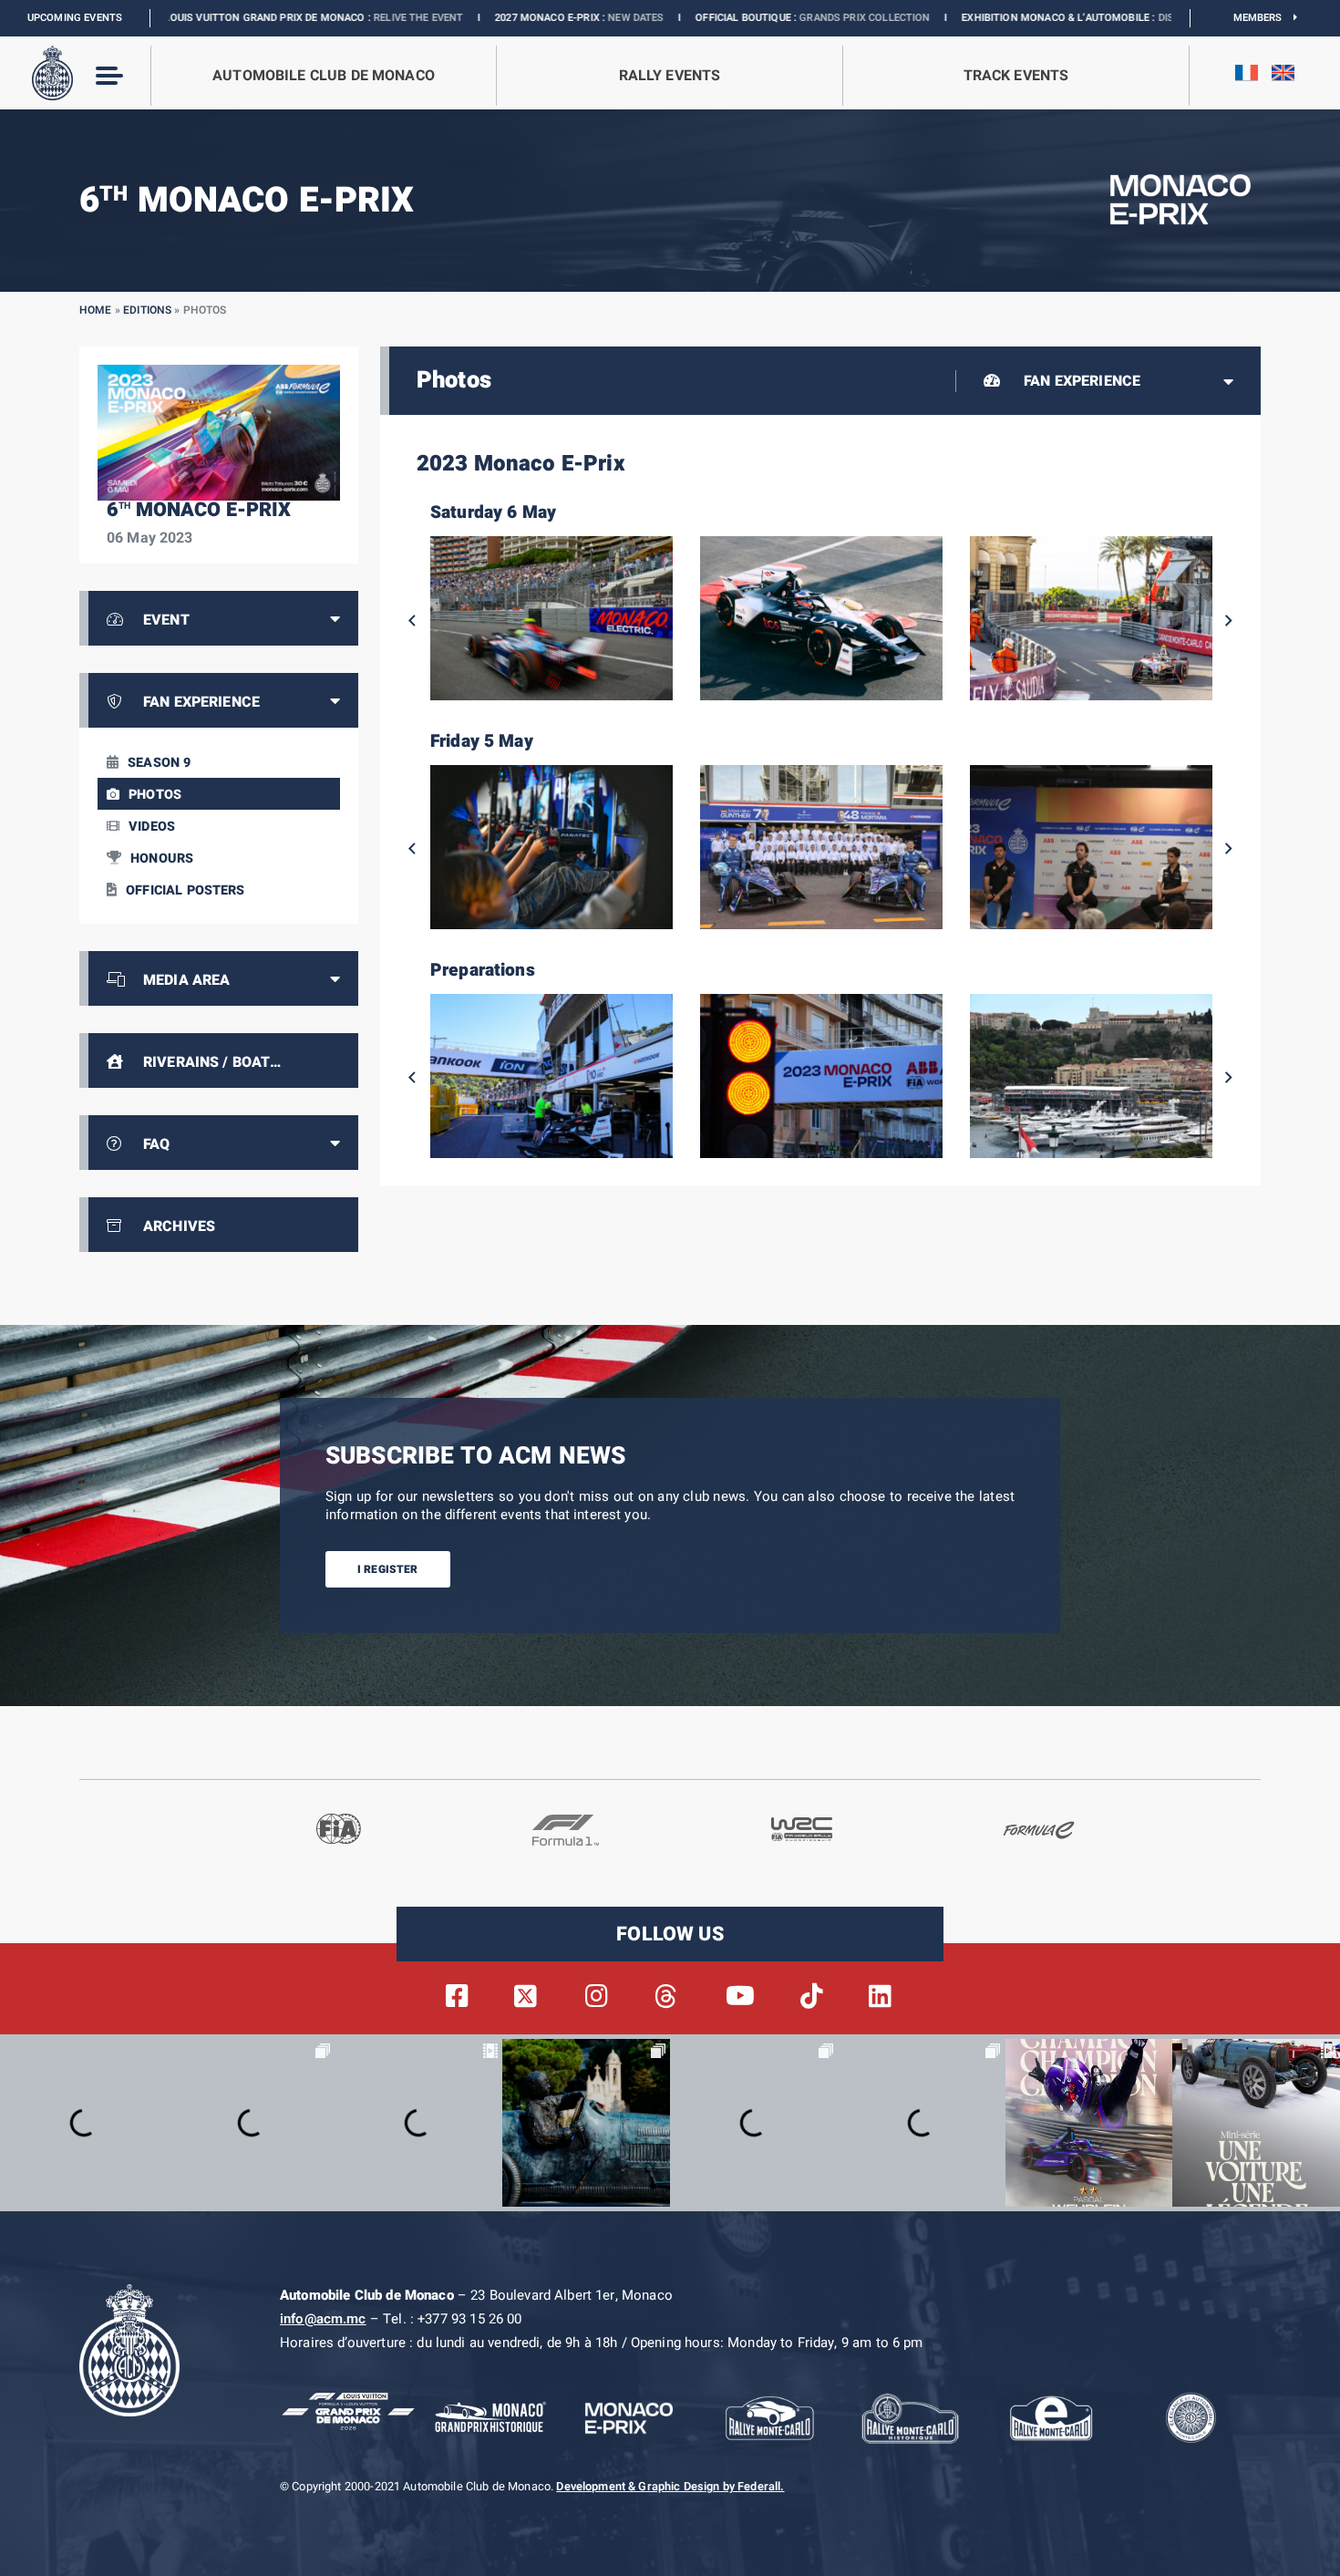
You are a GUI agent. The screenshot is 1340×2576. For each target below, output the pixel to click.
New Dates (489, 18)
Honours (162, 859)
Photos (155, 795)
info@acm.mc (323, 2319)
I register (388, 1569)
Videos (152, 827)
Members (1264, 18)
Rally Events (670, 76)
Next (1229, 621)
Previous (412, 621)
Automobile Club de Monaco (324, 76)
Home (96, 310)
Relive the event (272, 18)
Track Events (1016, 76)
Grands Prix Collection (718, 18)
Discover (1035, 18)
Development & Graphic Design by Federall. (670, 2487)
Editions (147, 310)
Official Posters (185, 890)
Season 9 (159, 763)
